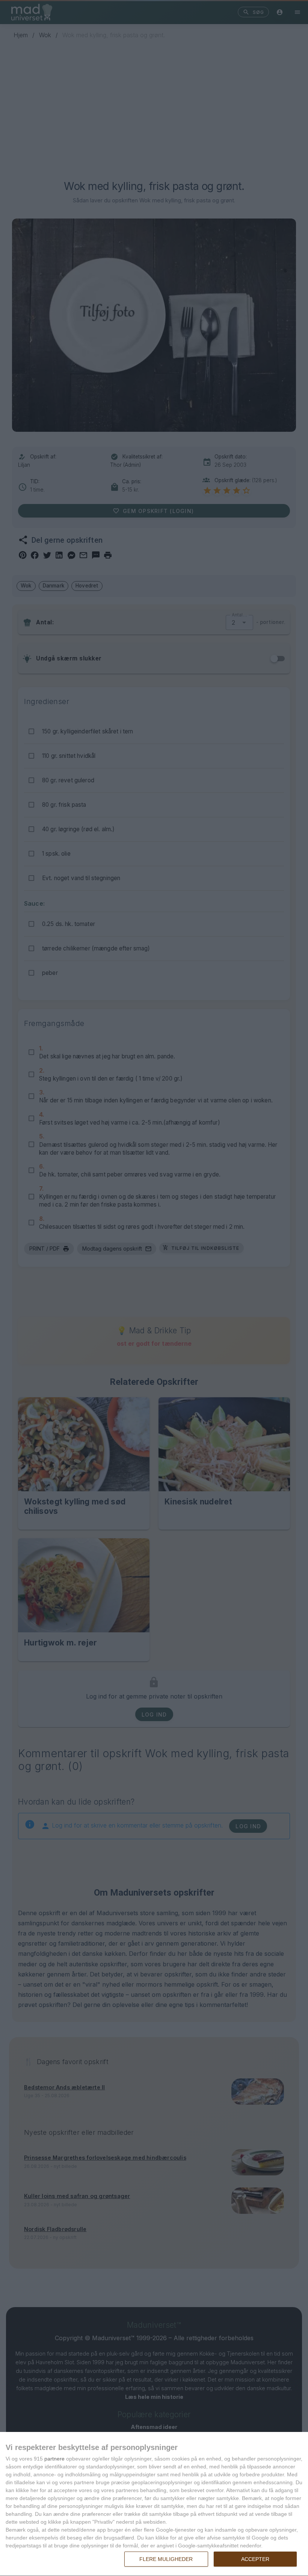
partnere (54, 2459)
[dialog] (154, 2504)
